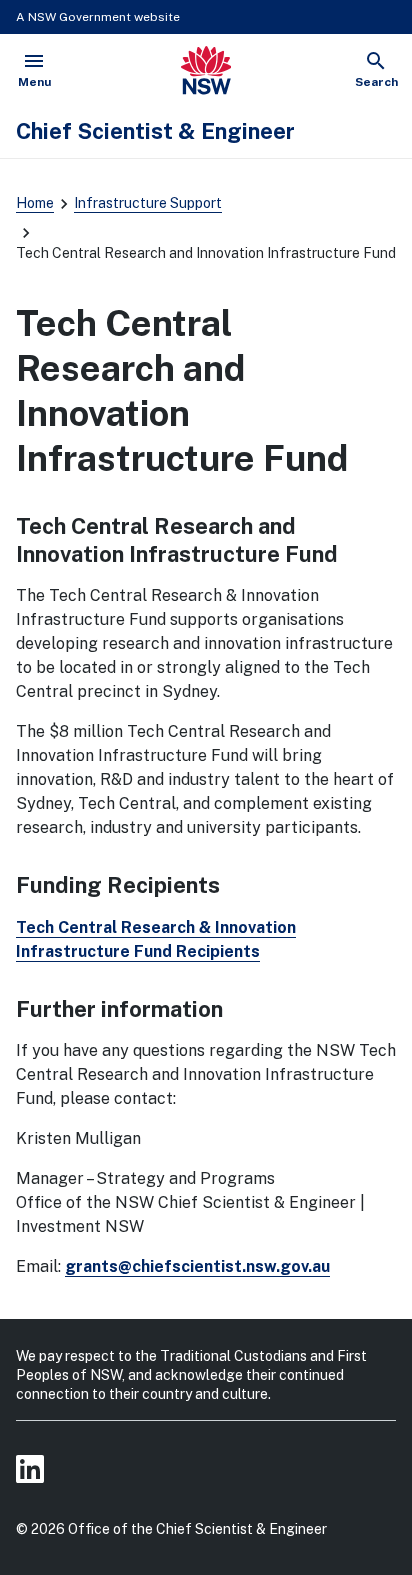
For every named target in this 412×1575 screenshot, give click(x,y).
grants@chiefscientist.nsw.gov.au (197, 1266)
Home (35, 203)
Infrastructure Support (148, 203)
